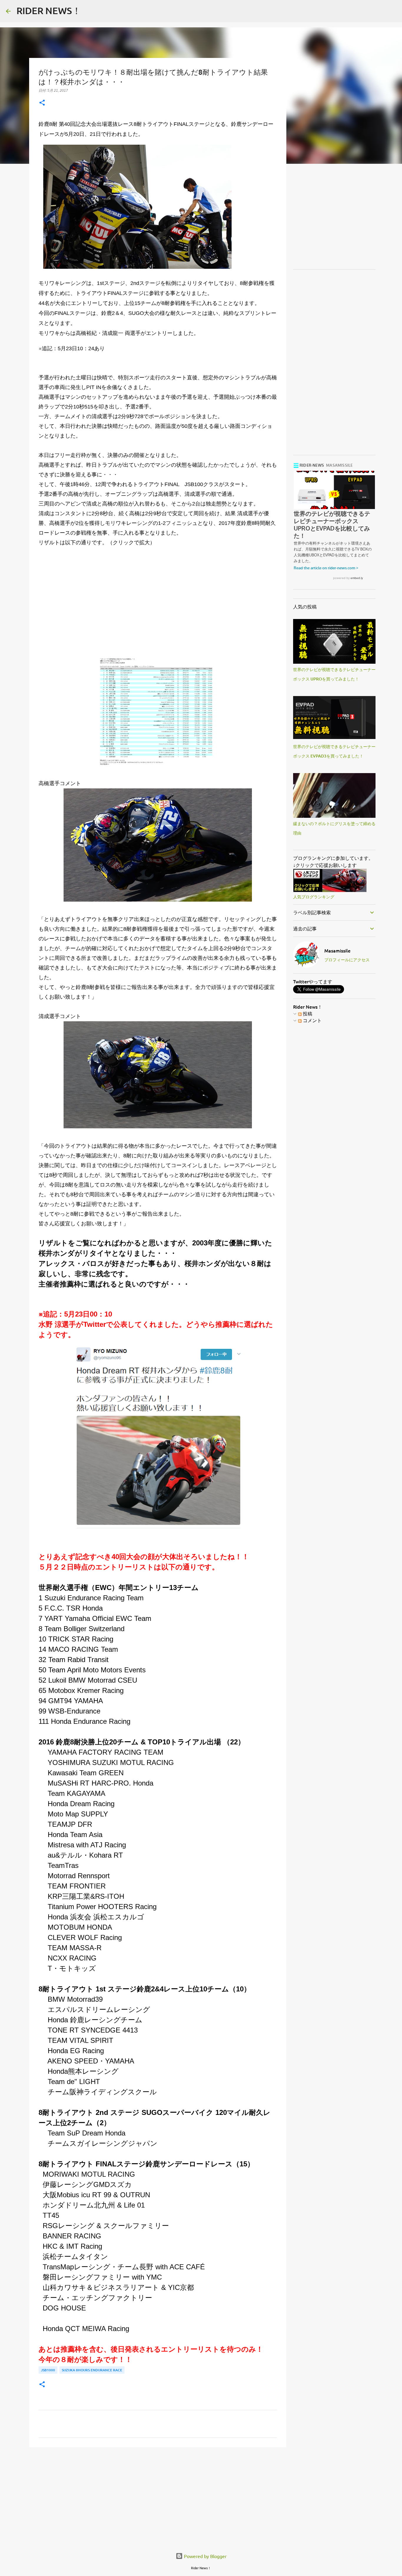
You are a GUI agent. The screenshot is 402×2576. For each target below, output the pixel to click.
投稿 (307, 1013)
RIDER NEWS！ (49, 10)
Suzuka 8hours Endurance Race (92, 2370)
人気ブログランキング (314, 897)
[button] (42, 103)
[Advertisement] (158, 608)
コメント (312, 1020)
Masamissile (337, 950)
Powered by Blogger (205, 2556)
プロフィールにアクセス (347, 960)
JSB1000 (48, 2370)
